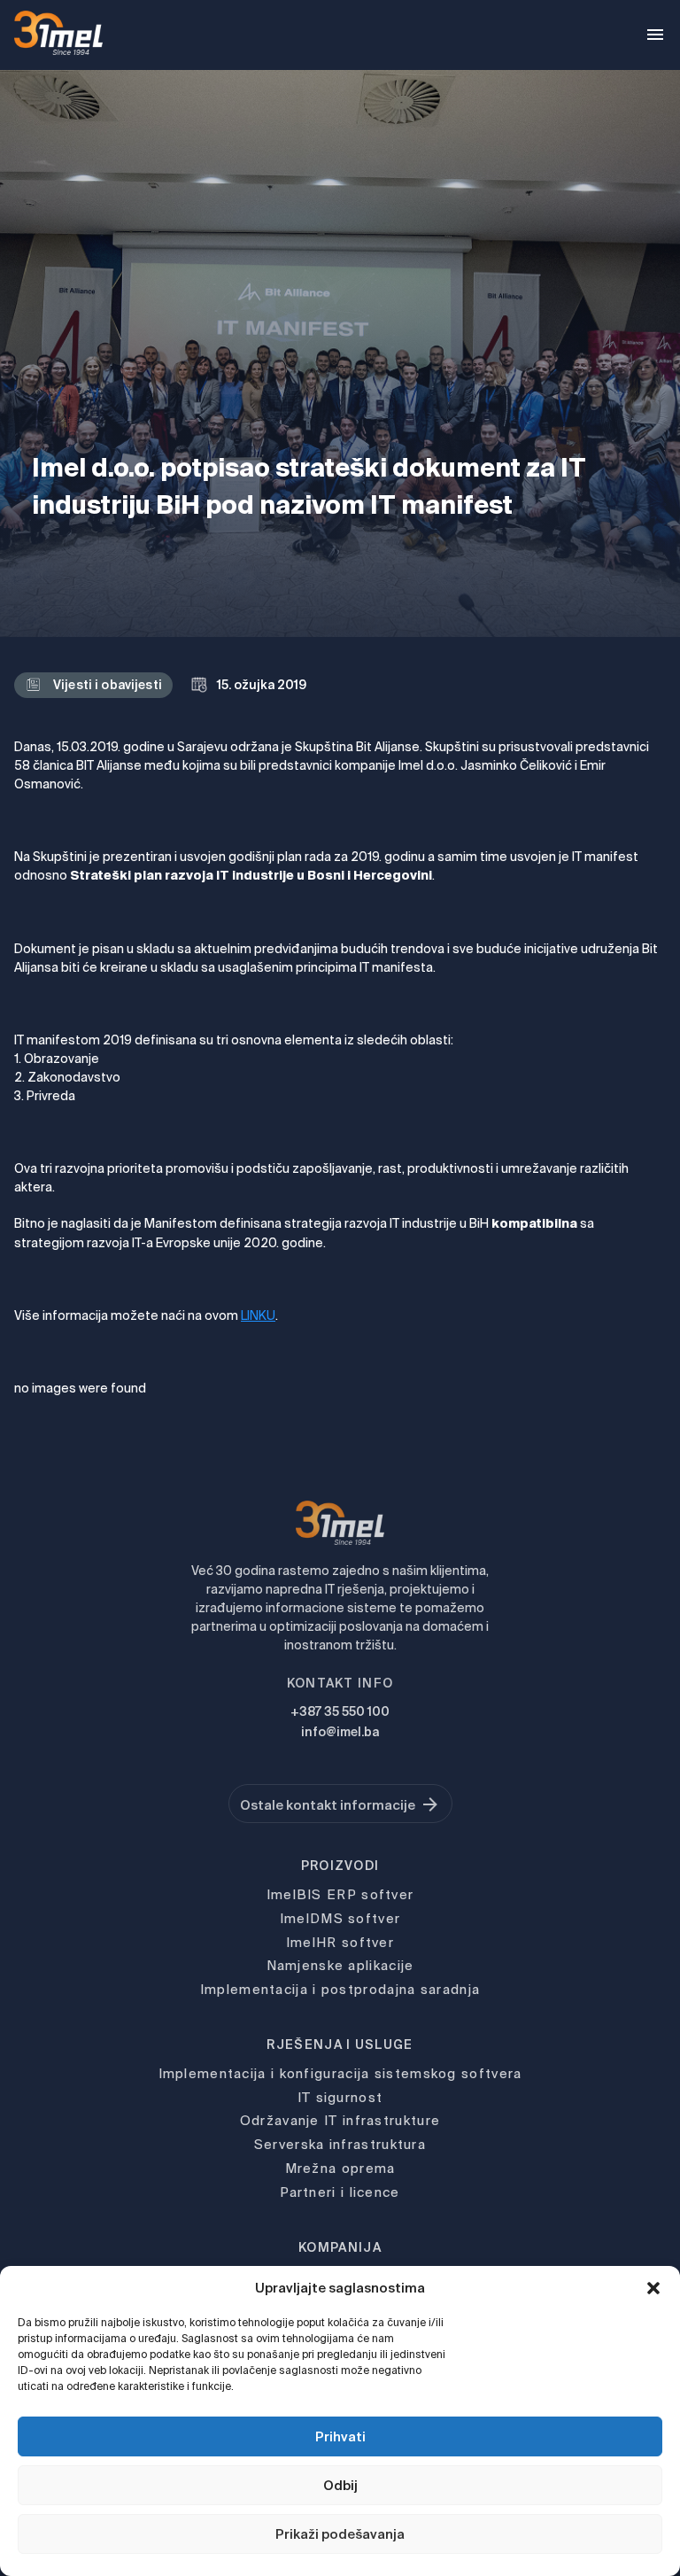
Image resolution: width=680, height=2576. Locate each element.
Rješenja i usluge (340, 2045)
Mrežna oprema (340, 2168)
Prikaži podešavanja (340, 2534)
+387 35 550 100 (340, 1711)
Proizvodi (340, 1866)
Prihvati (340, 2436)
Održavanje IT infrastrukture (340, 2120)
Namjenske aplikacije (340, 1965)
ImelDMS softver (340, 1918)
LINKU (258, 1315)
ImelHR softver (340, 1942)
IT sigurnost (340, 2097)
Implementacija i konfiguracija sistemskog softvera (340, 2073)
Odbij (340, 2485)
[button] (653, 2288)
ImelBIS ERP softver (340, 1894)
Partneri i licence (340, 2192)
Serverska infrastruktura (340, 2144)
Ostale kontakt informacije (328, 1805)
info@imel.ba (340, 1732)
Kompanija (340, 2247)
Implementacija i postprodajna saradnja (340, 1989)
